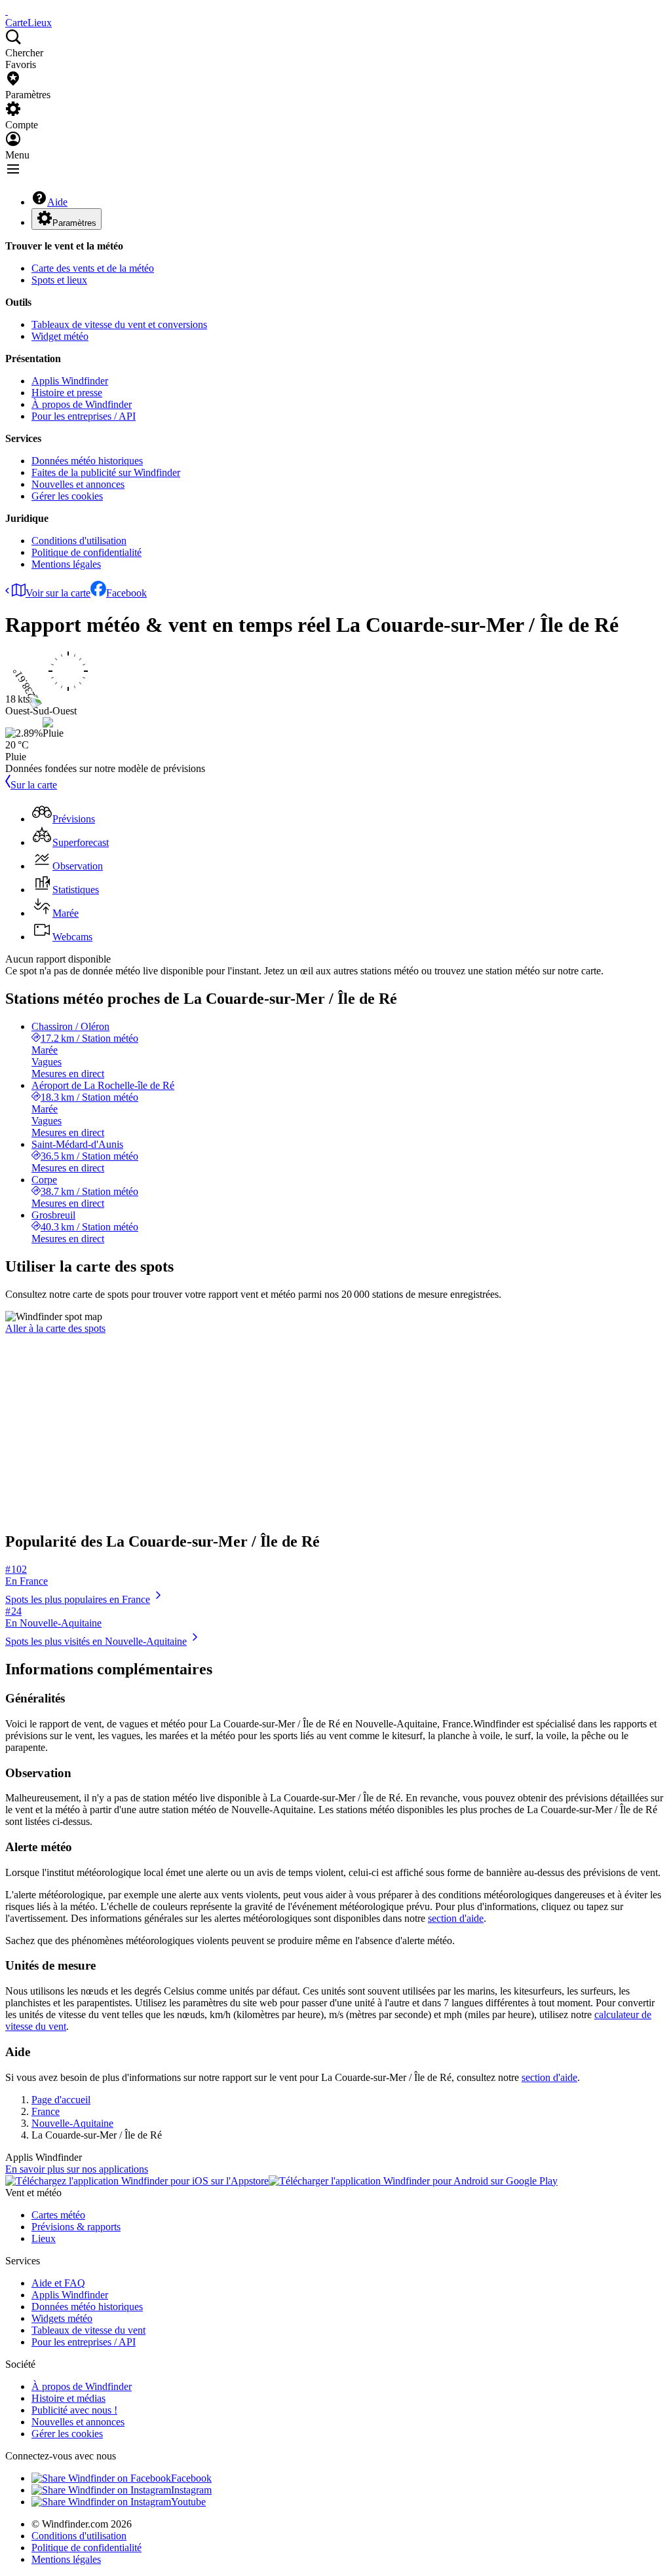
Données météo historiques (87, 461)
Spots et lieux (59, 280)
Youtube (188, 2502)
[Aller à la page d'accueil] (7, 11)
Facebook (126, 593)
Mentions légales (66, 564)
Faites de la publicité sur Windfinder (106, 472)
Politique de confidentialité (86, 552)
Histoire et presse (67, 393)
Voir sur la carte (58, 593)
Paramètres (74, 223)
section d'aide (456, 1918)
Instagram (191, 2490)
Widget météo (60, 336)
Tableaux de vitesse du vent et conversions (119, 324)
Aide (57, 202)
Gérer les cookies (67, 496)
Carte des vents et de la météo (93, 268)
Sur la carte (34, 785)
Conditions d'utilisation (79, 541)
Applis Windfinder (70, 381)
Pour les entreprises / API (84, 416)
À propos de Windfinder (82, 404)
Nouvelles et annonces (78, 484)
